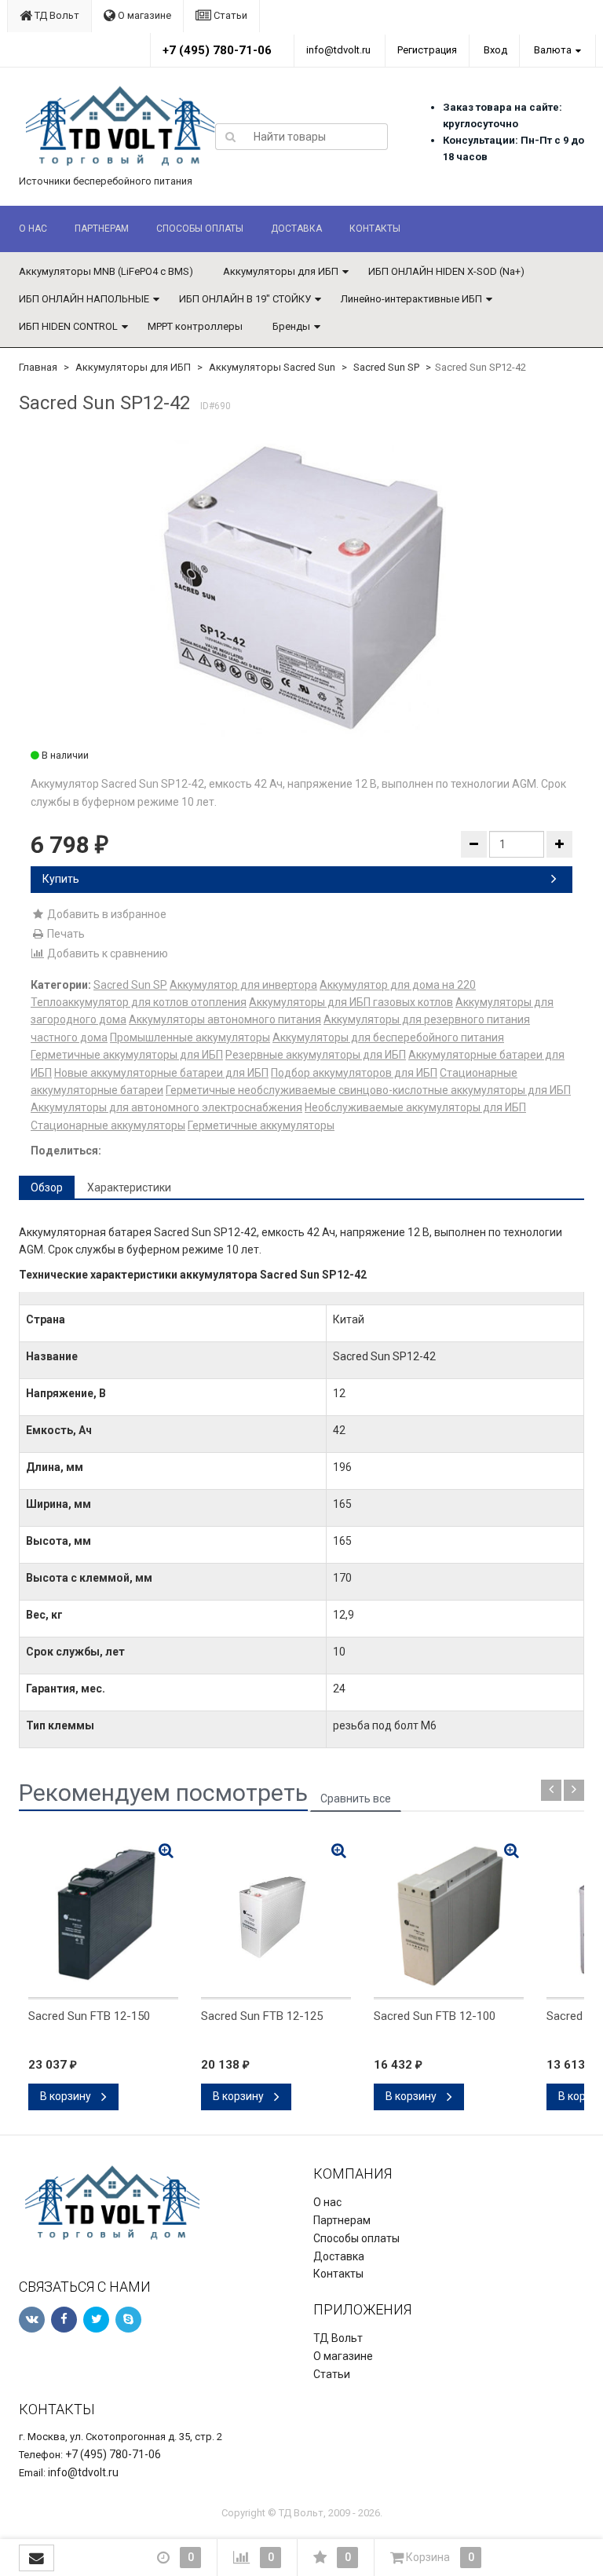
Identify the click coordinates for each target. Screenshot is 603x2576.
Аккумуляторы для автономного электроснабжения (166, 1107)
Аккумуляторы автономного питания (225, 1019)
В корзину (67, 2096)
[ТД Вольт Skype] (128, 2320)
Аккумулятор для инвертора (243, 985)
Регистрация (427, 50)
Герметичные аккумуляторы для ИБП (127, 1055)
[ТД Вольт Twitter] (96, 2320)
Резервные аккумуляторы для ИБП (316, 1055)
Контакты (375, 229)
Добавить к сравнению (106, 953)
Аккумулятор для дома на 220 (398, 985)
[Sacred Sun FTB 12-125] (276, 1916)
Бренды (291, 326)
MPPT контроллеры (195, 326)
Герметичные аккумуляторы (261, 1125)
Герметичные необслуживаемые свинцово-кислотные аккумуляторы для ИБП (368, 1090)
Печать (65, 934)
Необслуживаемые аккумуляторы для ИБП (415, 1107)
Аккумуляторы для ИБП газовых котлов (351, 1002)
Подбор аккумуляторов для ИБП (354, 1073)
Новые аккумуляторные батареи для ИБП (161, 1073)
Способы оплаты (200, 229)
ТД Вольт (56, 15)
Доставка (296, 229)
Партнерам (102, 229)
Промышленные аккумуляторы (190, 1037)
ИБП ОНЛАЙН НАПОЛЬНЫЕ (84, 299)
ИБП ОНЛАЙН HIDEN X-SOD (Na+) (446, 271)
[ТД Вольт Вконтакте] (32, 2320)
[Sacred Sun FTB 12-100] (449, 1916)
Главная (38, 367)
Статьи (229, 15)
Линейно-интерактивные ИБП (411, 299)
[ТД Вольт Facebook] (64, 2320)
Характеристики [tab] (129, 1187)
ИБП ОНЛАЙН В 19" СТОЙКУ (245, 299)
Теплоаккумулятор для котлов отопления (139, 1002)
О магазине (143, 15)
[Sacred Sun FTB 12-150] (103, 1916)
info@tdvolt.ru (338, 50)
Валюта (553, 50)
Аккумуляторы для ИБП (281, 271)
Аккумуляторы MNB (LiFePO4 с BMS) (106, 271)
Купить (61, 879)
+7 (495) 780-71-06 (217, 50)
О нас (33, 229)
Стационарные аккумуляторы (108, 1125)
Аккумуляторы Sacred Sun (272, 367)
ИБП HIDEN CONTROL (68, 326)
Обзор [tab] (47, 1187)
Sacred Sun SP (386, 367)
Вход (495, 50)
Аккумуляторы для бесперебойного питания (388, 1037)
